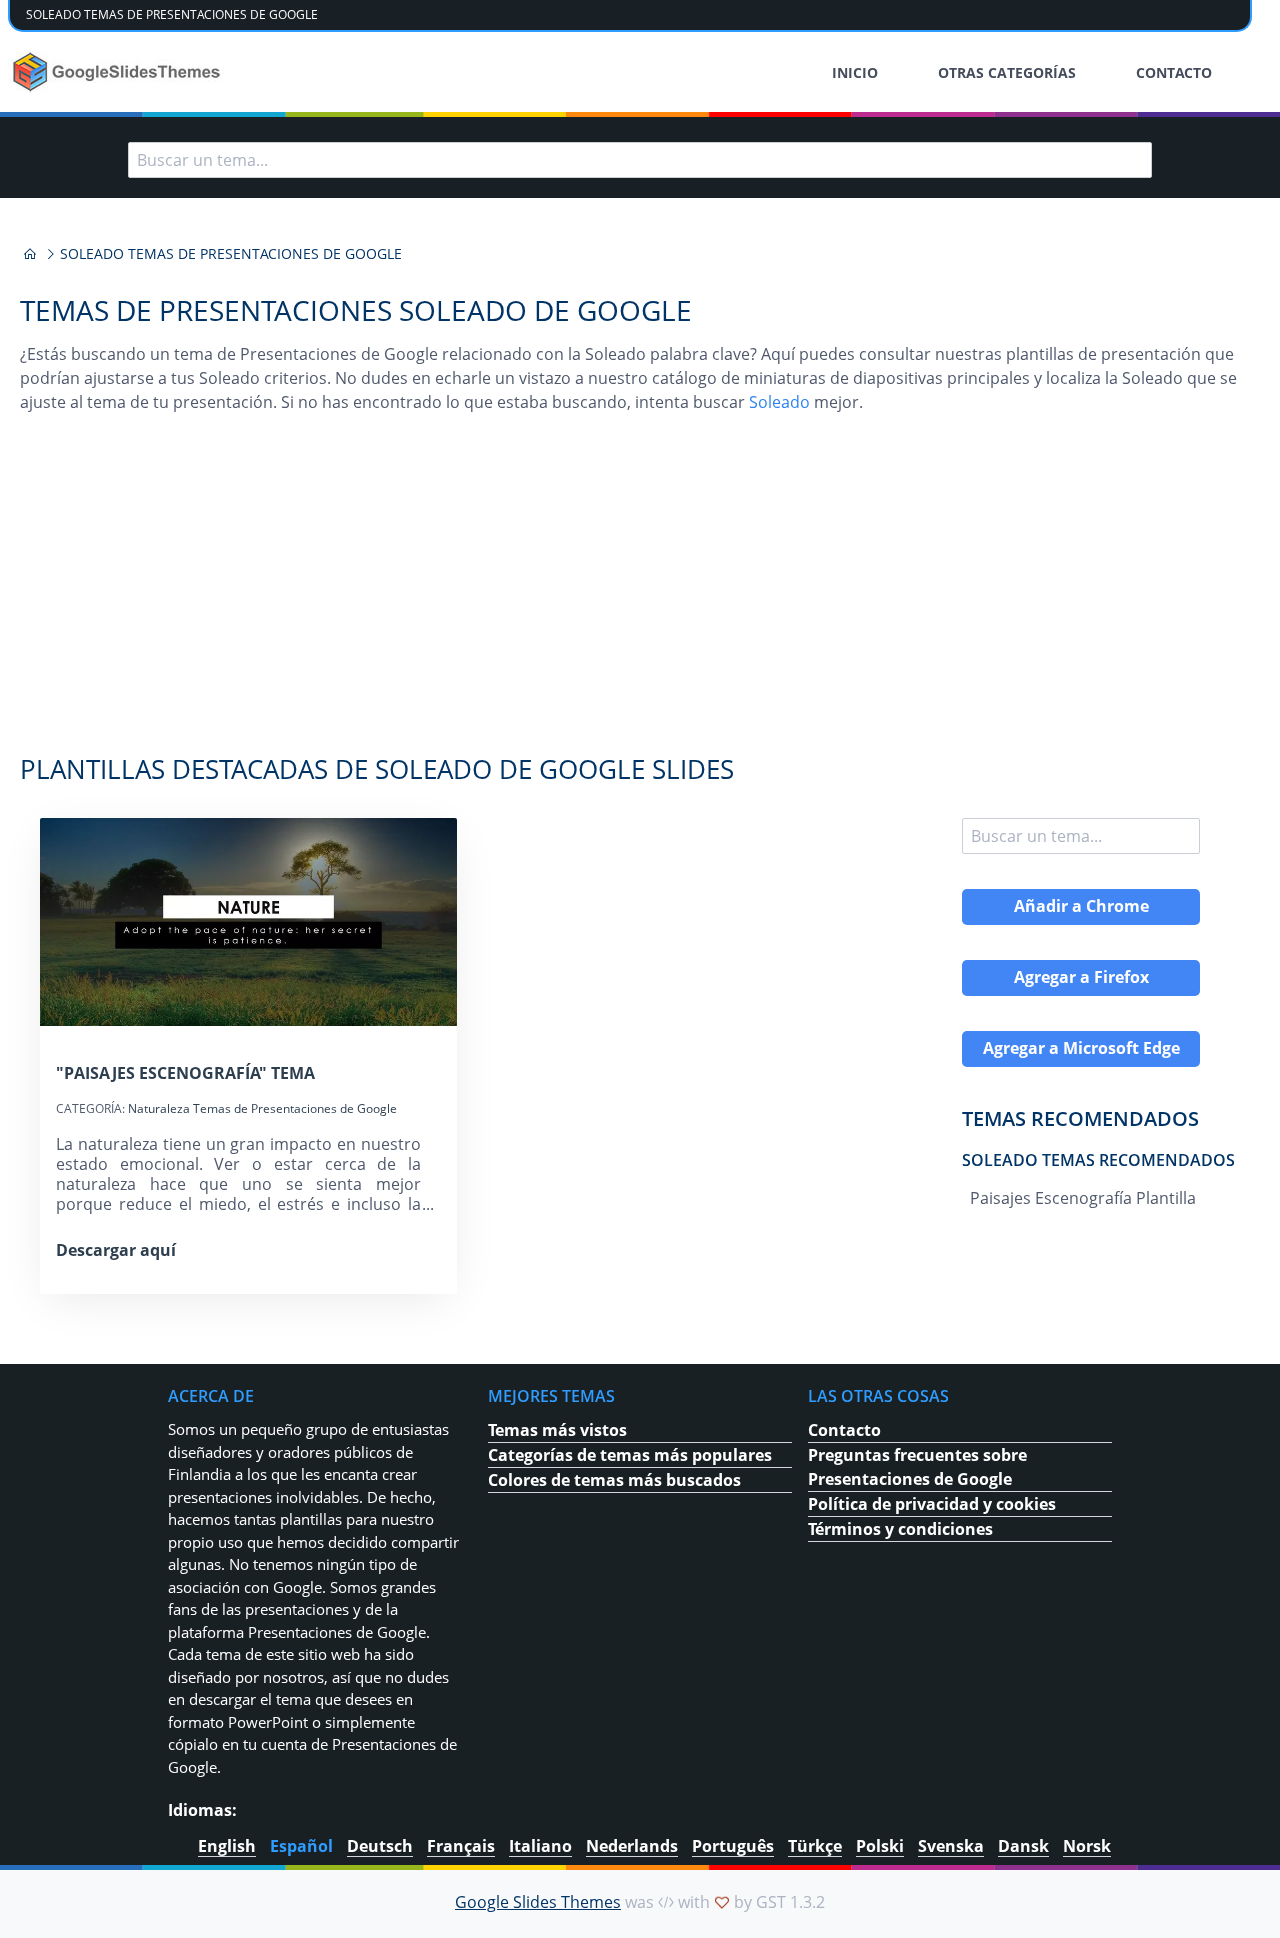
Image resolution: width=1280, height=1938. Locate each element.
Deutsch (380, 1846)
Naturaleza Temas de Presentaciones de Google (262, 1108)
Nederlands (632, 1846)
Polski (880, 1846)
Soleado (779, 402)
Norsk (1087, 1846)
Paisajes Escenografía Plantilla (1083, 1198)
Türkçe (815, 1846)
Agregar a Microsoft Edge (1081, 1048)
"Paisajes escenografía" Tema (185, 1073)
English (227, 1846)
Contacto (844, 1430)
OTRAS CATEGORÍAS (1007, 72)
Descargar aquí (116, 1250)
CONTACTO (1174, 72)
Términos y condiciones (900, 1529)
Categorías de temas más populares (630, 1455)
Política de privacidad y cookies (932, 1504)
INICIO (855, 72)
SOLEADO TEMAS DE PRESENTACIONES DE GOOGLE (172, 14)
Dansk (1023, 1846)
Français (461, 1846)
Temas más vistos (557, 1430)
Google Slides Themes (538, 1902)
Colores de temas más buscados (614, 1480)
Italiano (540, 1846)
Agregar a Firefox (1081, 977)
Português (733, 1846)
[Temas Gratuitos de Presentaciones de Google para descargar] (118, 72)
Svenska (951, 1846)
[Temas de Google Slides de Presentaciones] (30, 254)
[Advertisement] (640, 594)
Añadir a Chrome (1081, 906)
